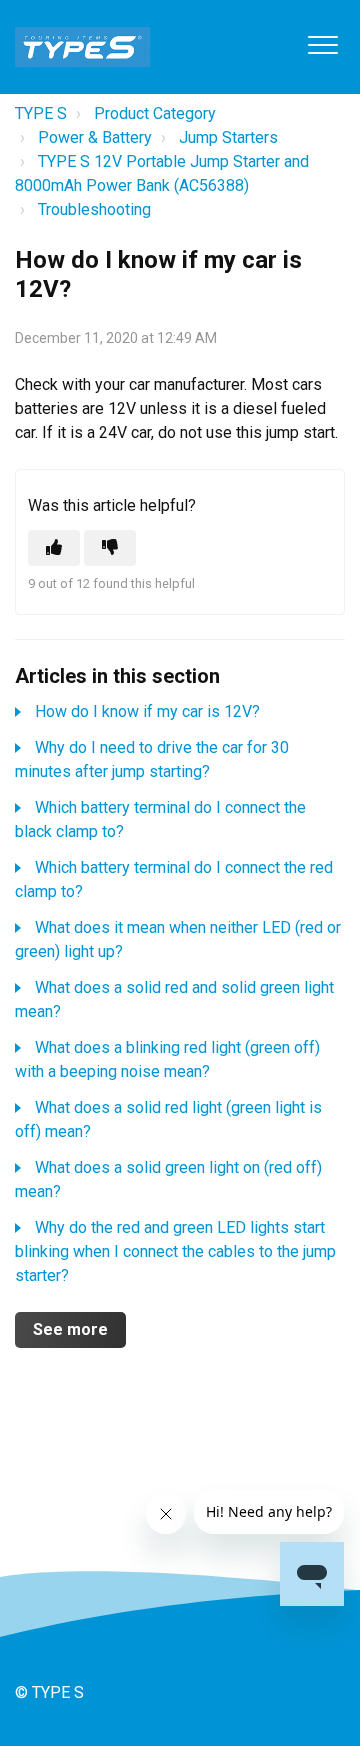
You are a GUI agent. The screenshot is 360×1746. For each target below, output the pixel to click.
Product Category (155, 113)
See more (70, 1329)
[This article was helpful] (54, 548)
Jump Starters (228, 137)
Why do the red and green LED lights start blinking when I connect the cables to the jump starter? (175, 1251)
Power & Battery (95, 137)
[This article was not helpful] (110, 548)
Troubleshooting (94, 209)
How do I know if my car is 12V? (147, 711)
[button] (322, 44)
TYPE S (41, 113)
